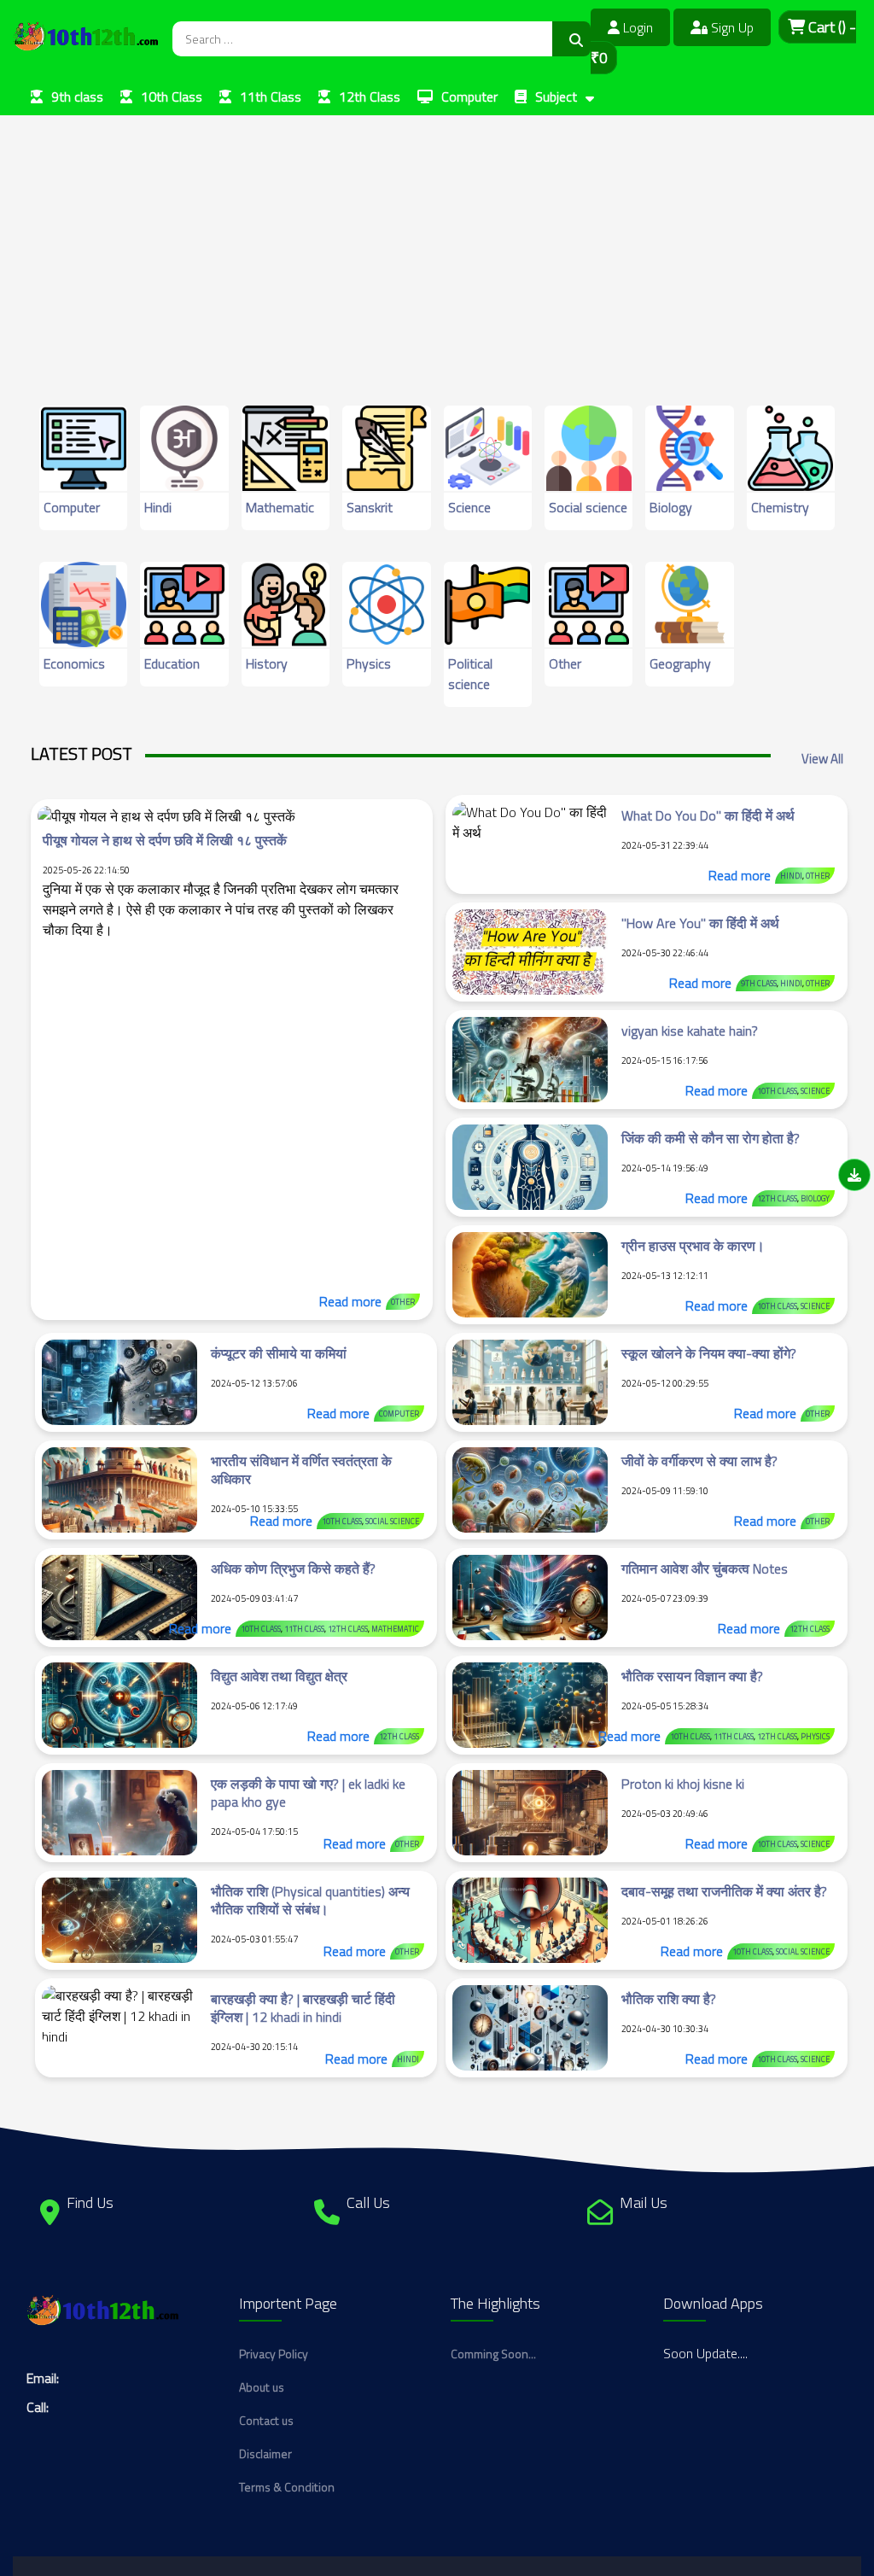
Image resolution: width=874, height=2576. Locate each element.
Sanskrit (370, 507)
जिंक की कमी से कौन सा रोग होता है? (711, 1138)
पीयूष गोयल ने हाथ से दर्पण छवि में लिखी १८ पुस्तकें (165, 840)
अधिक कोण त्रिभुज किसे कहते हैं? (293, 1568)
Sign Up (731, 27)
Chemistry (780, 507)
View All (822, 759)
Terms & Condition (287, 2487)
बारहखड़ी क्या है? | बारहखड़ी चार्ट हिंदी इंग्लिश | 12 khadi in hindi (303, 2008)
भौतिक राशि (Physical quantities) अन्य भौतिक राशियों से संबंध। (310, 1900)
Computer (469, 96)
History (267, 663)
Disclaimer (265, 2453)
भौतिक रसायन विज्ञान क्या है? (692, 1676)
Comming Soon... (493, 2354)
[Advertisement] (437, 235)
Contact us (266, 2420)
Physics (369, 663)
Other (565, 663)
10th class (777, 1091)
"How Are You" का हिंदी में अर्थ (700, 923)
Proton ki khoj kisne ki (683, 1784)
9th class (77, 96)
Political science (470, 674)
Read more (350, 1301)
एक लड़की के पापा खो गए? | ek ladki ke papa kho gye (308, 1793)
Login (636, 27)
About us (262, 2387)
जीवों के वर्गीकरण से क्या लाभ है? (699, 1461)
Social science (588, 507)
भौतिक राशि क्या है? (669, 1999)
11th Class (271, 96)
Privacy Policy (274, 2354)
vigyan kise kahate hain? (690, 1031)
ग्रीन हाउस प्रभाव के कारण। (693, 1246)
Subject (556, 96)
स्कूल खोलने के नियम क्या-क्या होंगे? (709, 1353)
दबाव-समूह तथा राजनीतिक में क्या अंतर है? (724, 1891)
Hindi (158, 507)
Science (469, 507)
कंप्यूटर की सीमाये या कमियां (279, 1353)
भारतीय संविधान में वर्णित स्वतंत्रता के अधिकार (301, 1470)
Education (172, 663)
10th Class (172, 96)
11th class (304, 1629)
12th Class (370, 96)
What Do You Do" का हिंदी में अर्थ (708, 815)
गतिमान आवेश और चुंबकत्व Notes (705, 1568)
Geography (680, 663)
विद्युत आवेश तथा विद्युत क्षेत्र (279, 1676)
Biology (671, 507)
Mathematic (280, 507)
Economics (74, 663)
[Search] (571, 39)
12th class (777, 1198)
